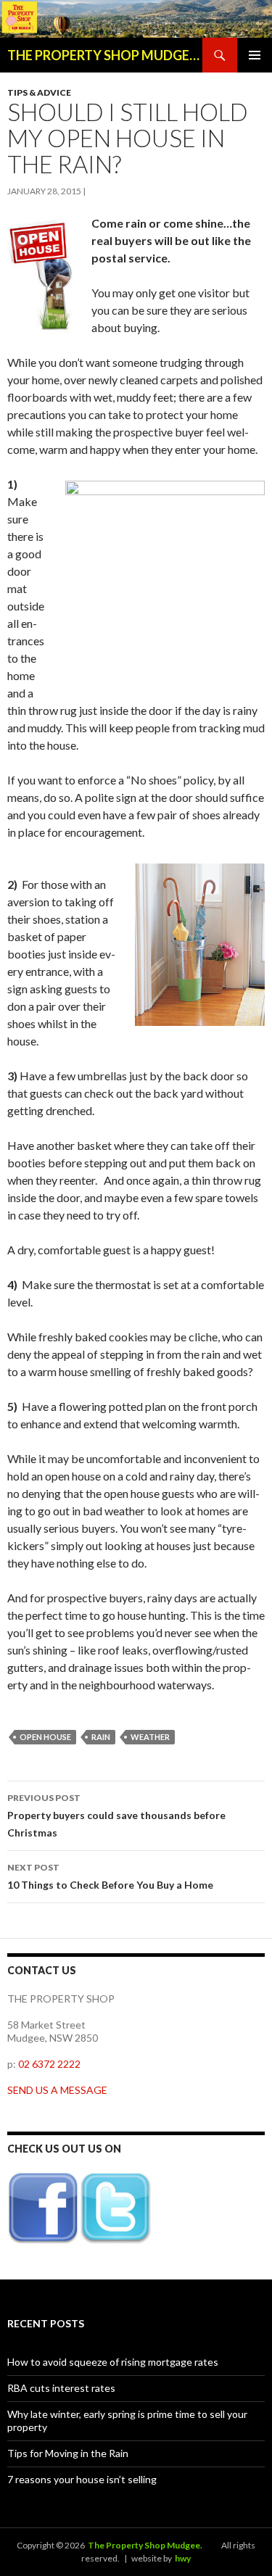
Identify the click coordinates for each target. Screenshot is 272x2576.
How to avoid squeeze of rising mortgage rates (113, 2362)
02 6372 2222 (49, 2064)
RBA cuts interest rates (61, 2388)
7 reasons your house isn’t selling (82, 2479)
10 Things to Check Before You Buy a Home (110, 1876)
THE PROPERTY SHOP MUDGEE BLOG (105, 55)
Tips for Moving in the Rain (68, 2453)
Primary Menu (255, 55)
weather (150, 1737)
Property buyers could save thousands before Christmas (116, 1815)
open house (45, 1737)
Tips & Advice (39, 92)
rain (101, 1737)
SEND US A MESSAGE (57, 2090)
